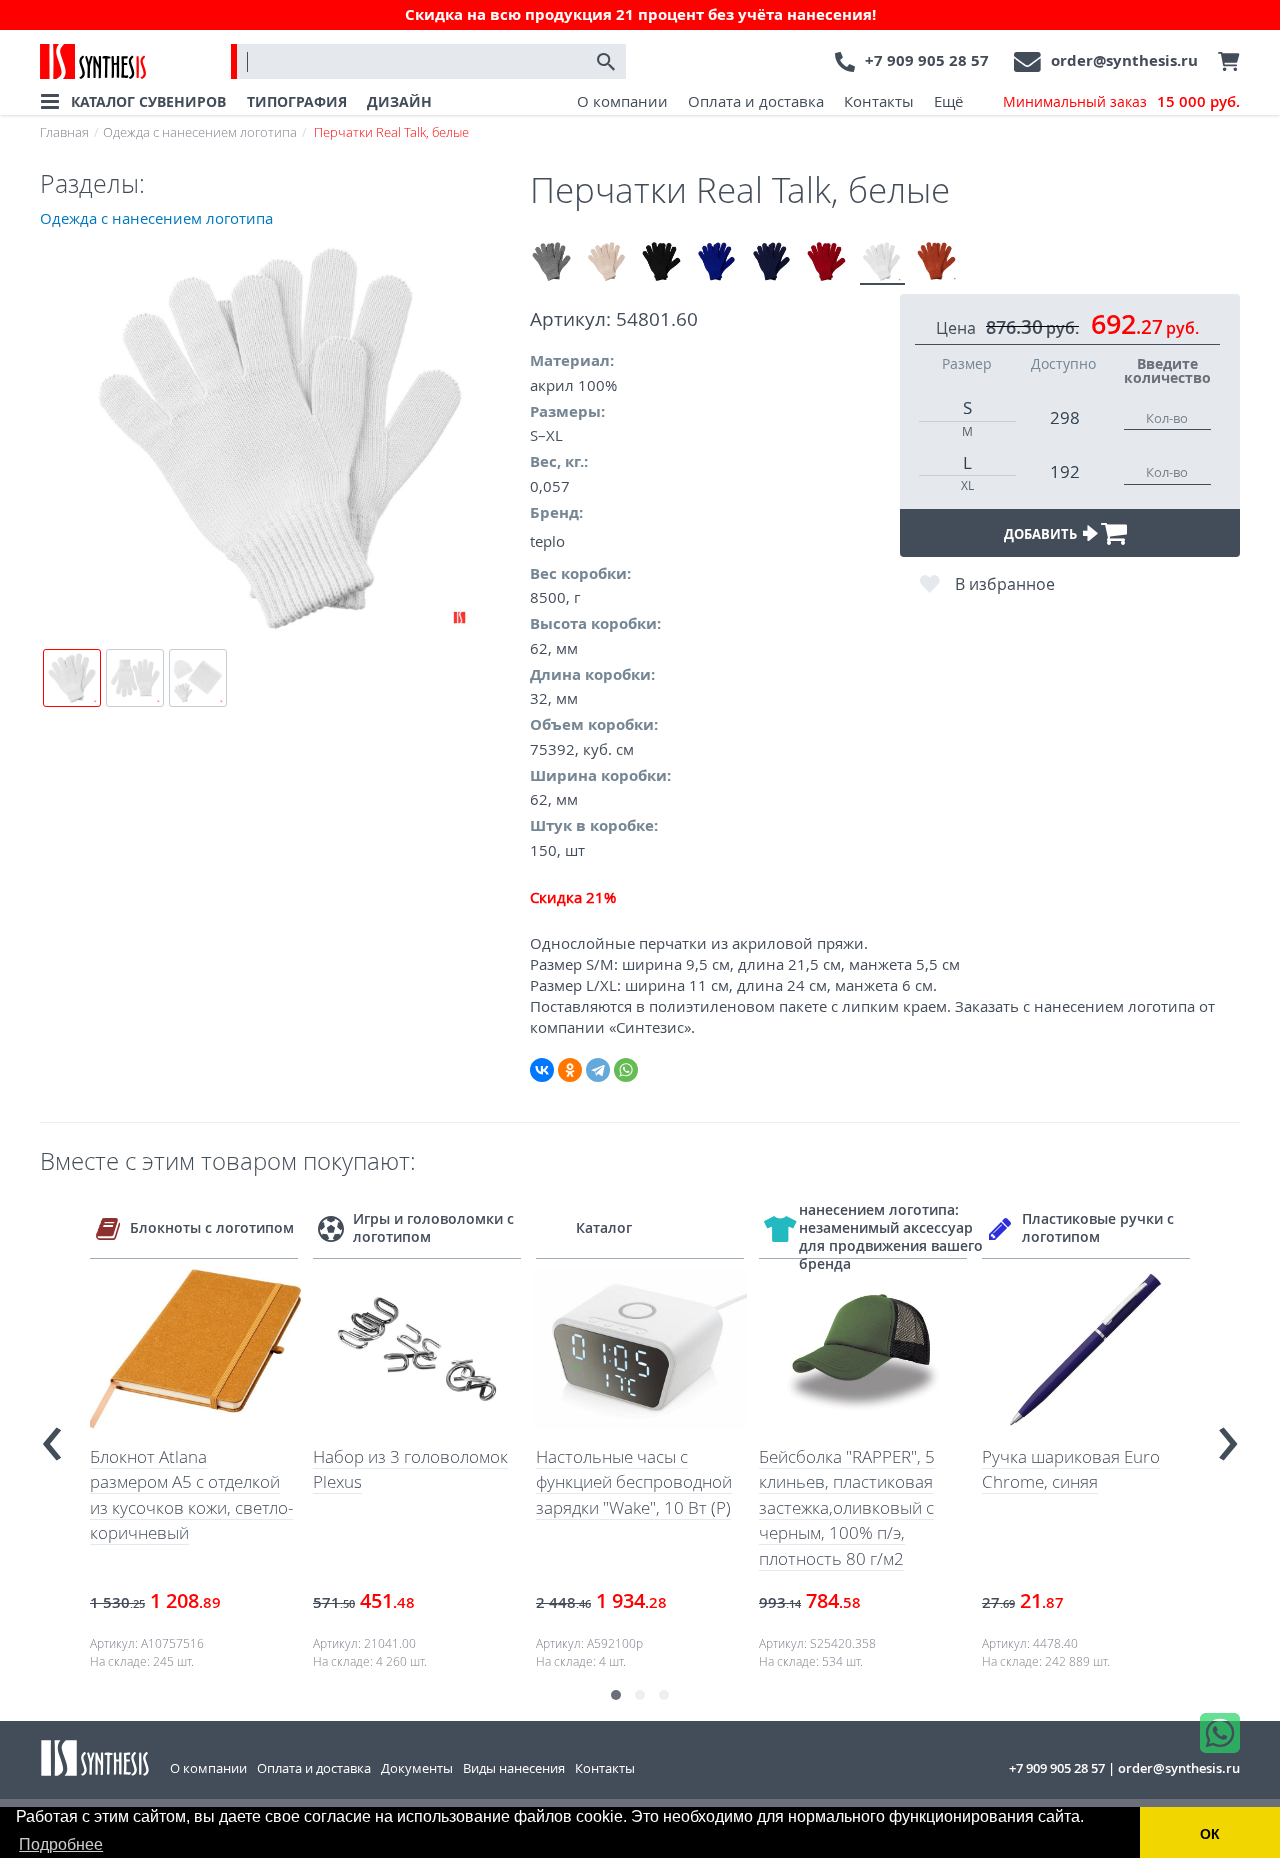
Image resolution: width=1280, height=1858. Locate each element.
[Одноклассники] (570, 1070)
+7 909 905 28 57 (927, 60)
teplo (547, 541)
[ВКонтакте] (542, 1070)
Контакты (879, 101)
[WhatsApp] (626, 1070)
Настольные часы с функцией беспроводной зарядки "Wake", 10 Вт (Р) (634, 1482)
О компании (622, 101)
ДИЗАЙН (399, 101)
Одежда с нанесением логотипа (200, 132)
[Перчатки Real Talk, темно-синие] (772, 262)
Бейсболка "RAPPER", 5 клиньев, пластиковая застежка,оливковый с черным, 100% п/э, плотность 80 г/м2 (847, 1507)
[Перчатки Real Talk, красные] (827, 262)
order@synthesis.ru (1124, 60)
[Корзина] (1224, 62)
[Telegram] (598, 1070)
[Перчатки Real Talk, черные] (662, 262)
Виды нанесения (514, 1768)
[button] (616, 1695)
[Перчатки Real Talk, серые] (552, 262)
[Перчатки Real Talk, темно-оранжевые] (937, 262)
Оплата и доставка (756, 101)
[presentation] (52, 1435)
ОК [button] (1210, 1834)
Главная (64, 132)
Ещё (948, 101)
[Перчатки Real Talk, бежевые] (607, 262)
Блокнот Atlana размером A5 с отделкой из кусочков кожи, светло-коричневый (191, 1495)
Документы (417, 1768)
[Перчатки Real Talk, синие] (717, 262)
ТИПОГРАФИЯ (297, 101)
